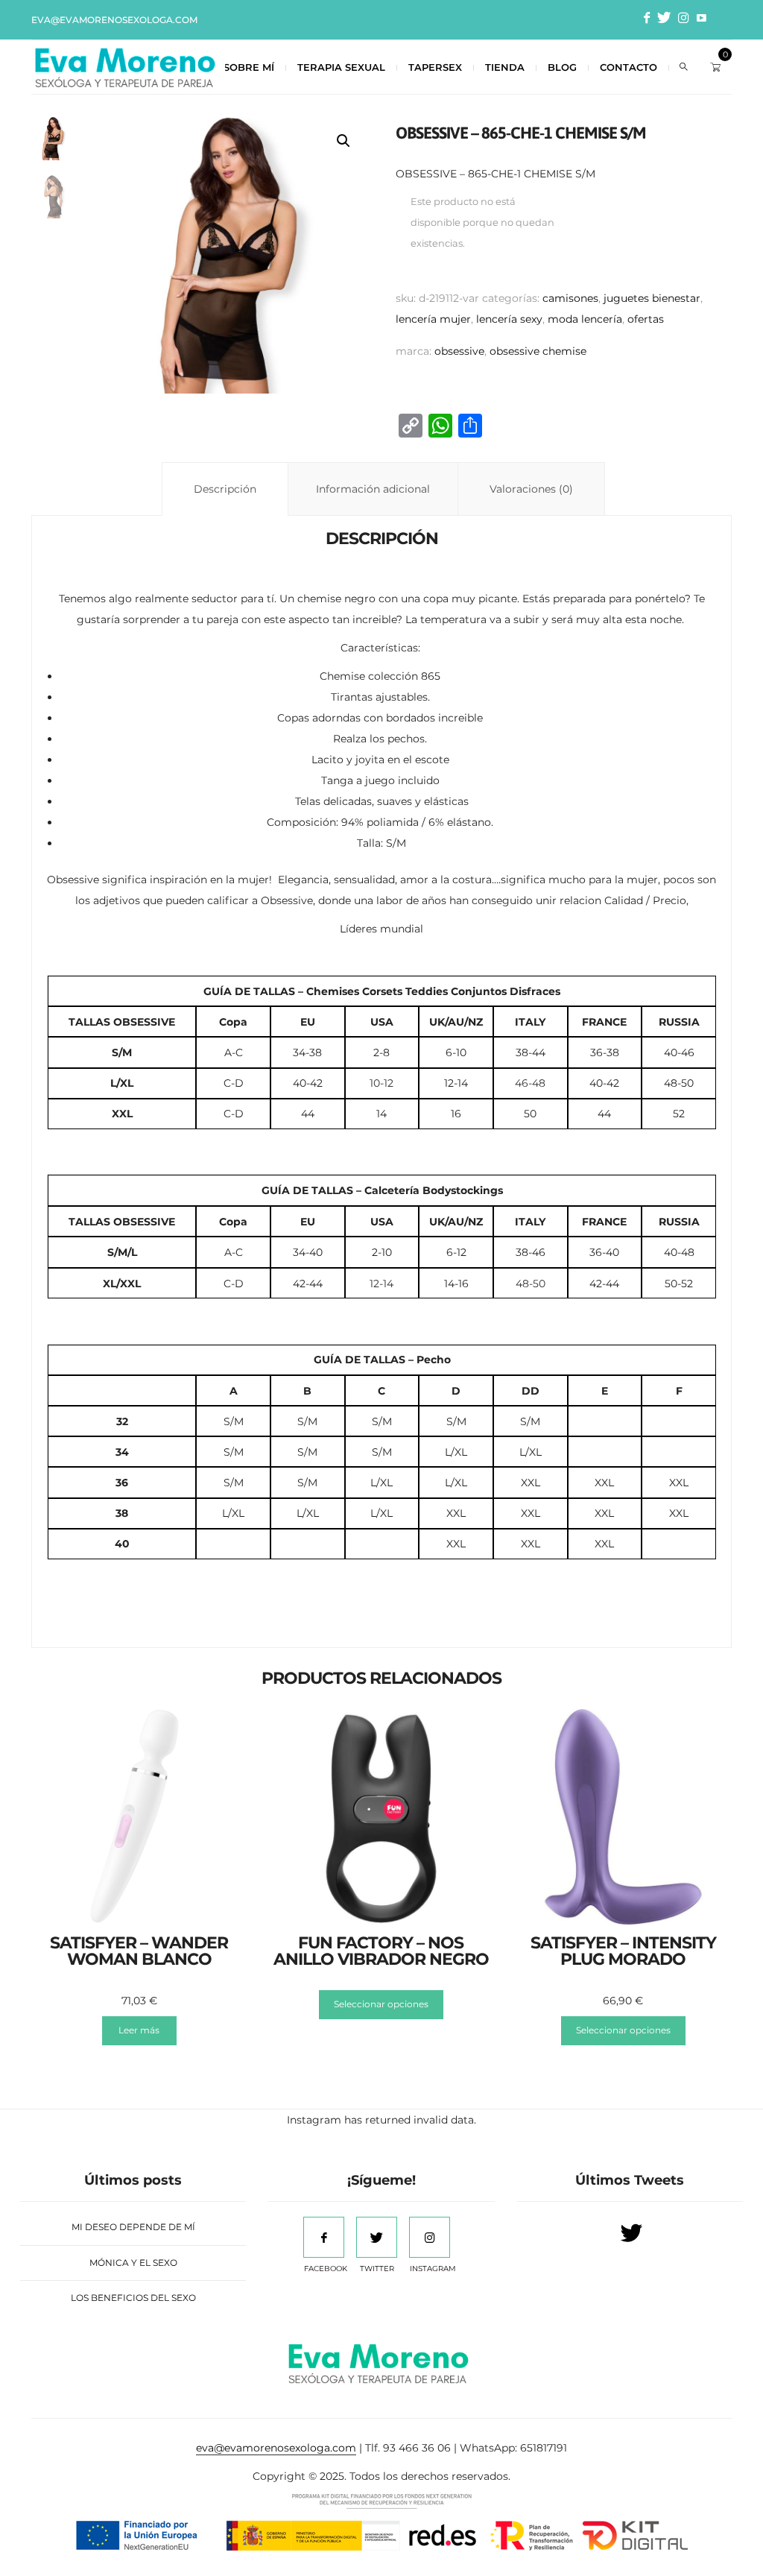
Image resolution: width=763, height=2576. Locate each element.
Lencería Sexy (509, 319)
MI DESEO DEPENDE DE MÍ (133, 2227)
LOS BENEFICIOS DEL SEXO (133, 2298)
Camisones (570, 298)
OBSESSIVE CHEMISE (538, 351)
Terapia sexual (341, 67)
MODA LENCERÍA (585, 319)
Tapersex (435, 67)
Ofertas (646, 319)
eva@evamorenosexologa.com (114, 20)
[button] (343, 141)
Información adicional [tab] (373, 489)
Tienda (505, 67)
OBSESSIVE (459, 351)
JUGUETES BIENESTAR (652, 298)
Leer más (139, 2030)
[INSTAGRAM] (430, 2237)
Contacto (629, 67)
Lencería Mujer (433, 319)
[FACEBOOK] (324, 2237)
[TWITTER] (377, 2237)
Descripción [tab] (225, 489)
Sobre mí (249, 67)
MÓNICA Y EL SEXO (133, 2263)
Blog (562, 67)
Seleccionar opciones (381, 2004)
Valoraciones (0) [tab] (531, 489)
